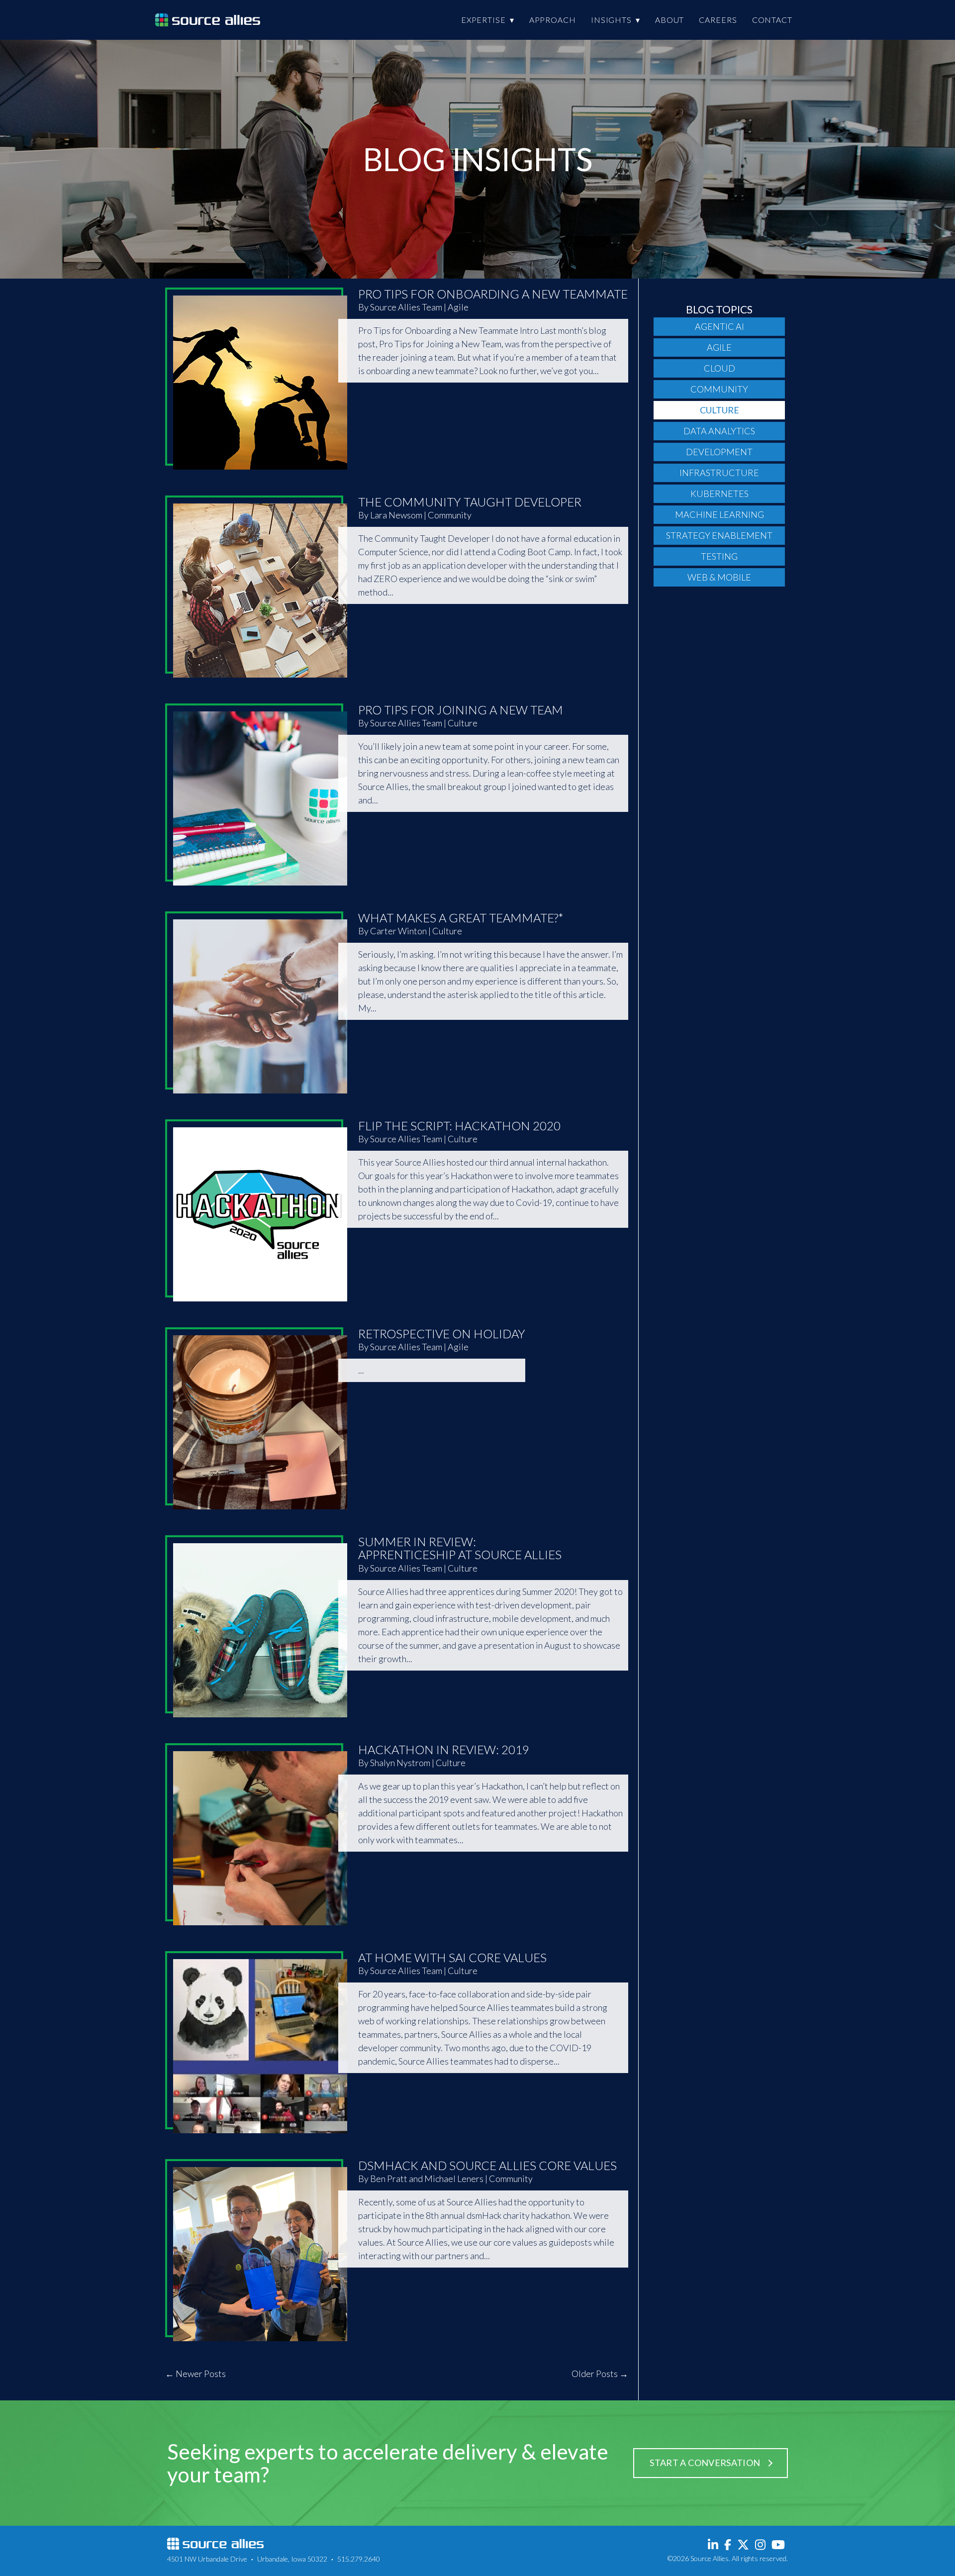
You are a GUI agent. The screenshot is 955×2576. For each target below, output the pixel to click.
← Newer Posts (195, 2374)
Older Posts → (600, 2374)
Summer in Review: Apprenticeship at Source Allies (460, 1548)
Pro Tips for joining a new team (461, 710)
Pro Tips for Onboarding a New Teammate (493, 294)
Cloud (719, 368)
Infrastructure (719, 473)
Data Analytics (719, 431)
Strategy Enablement (719, 535)
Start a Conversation (705, 2463)
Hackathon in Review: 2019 (444, 1749)
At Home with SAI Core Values (452, 1957)
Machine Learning (719, 514)
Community (719, 389)
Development (719, 452)
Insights (611, 20)
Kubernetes (719, 494)
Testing (719, 556)
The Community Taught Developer (470, 502)
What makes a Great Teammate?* (461, 918)
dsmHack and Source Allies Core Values (487, 2165)
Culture (719, 410)
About (670, 20)
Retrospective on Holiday (442, 1334)
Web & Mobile (719, 577)
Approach (553, 20)
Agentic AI (719, 326)
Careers (718, 20)
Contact (772, 20)
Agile (719, 347)
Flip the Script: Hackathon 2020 (459, 1126)
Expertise (483, 20)
